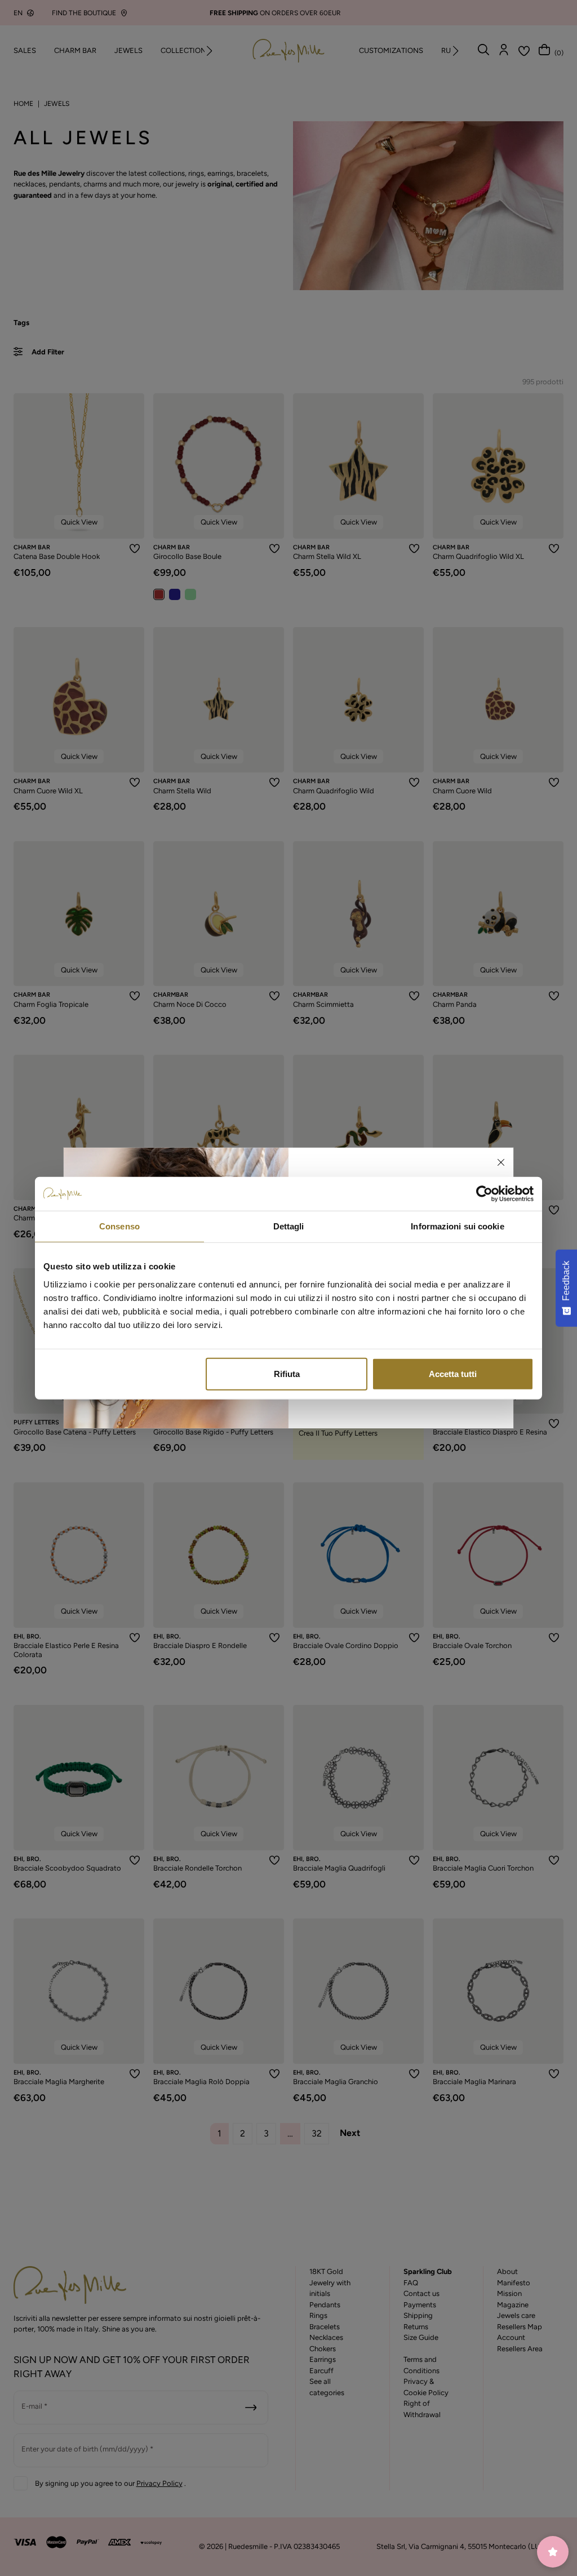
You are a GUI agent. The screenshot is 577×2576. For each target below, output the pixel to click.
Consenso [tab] (119, 1226)
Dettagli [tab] (289, 1226)
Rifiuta (287, 1373)
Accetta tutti (453, 1373)
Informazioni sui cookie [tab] (457, 1226)
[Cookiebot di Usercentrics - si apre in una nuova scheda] (484, 1194)
